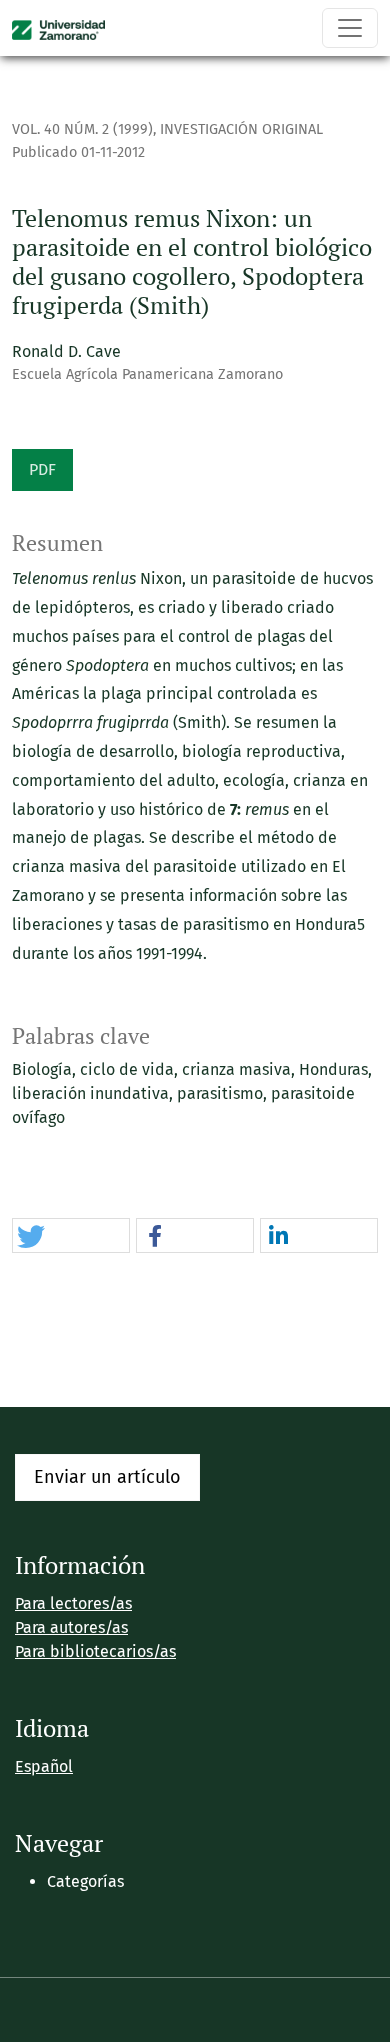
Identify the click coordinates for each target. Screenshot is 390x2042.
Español (44, 1766)
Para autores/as (71, 1627)
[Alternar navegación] (350, 28)
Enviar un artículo (107, 1477)
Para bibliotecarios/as (95, 1651)
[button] (71, 1236)
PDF (42, 469)
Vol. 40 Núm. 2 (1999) (82, 129)
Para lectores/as (73, 1603)
